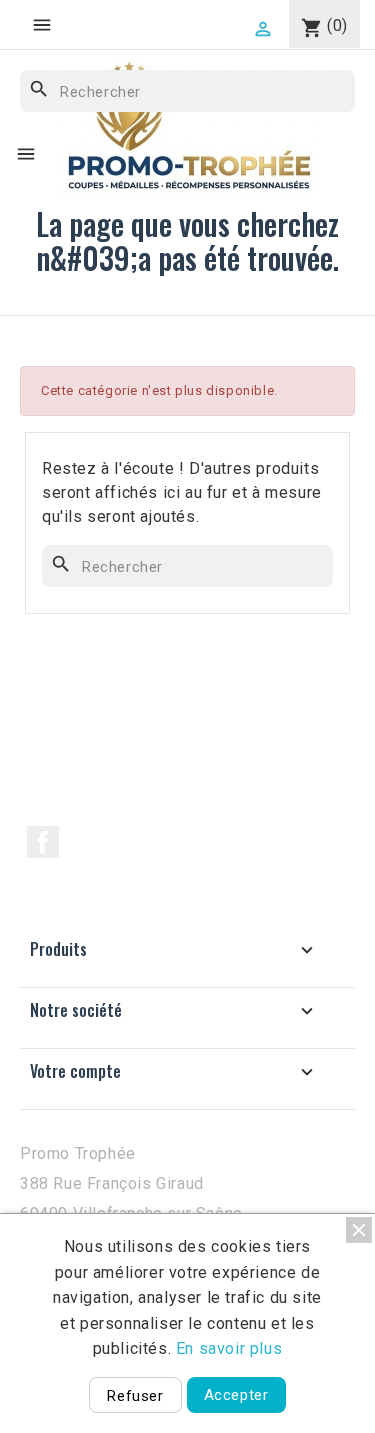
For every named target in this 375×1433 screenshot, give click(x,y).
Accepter (236, 1395)
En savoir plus (229, 1348)
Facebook (43, 842)
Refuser (135, 1396)
